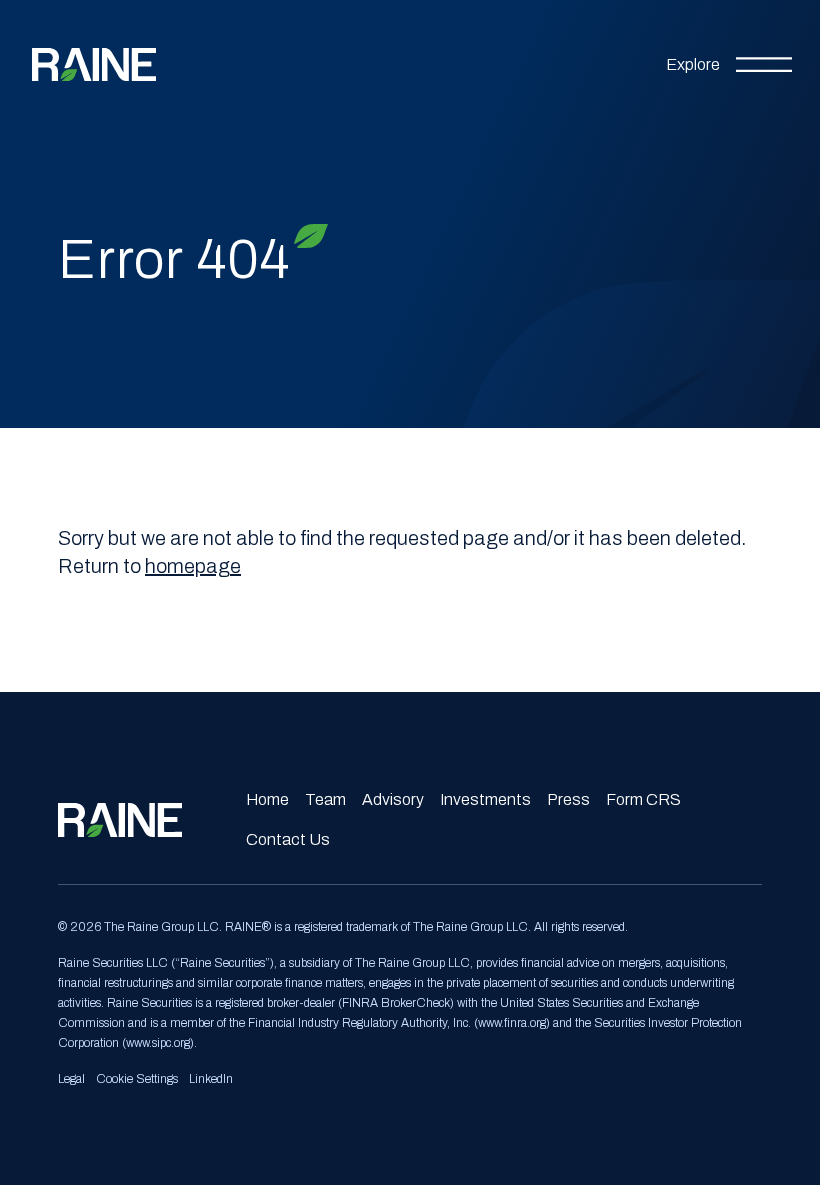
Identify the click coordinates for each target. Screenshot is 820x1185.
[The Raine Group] (94, 64)
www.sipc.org (158, 1043)
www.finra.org (512, 1023)
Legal (71, 1079)
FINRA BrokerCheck (396, 1003)
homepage (193, 566)
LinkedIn (211, 1079)
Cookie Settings (137, 1079)
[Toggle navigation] (729, 65)
